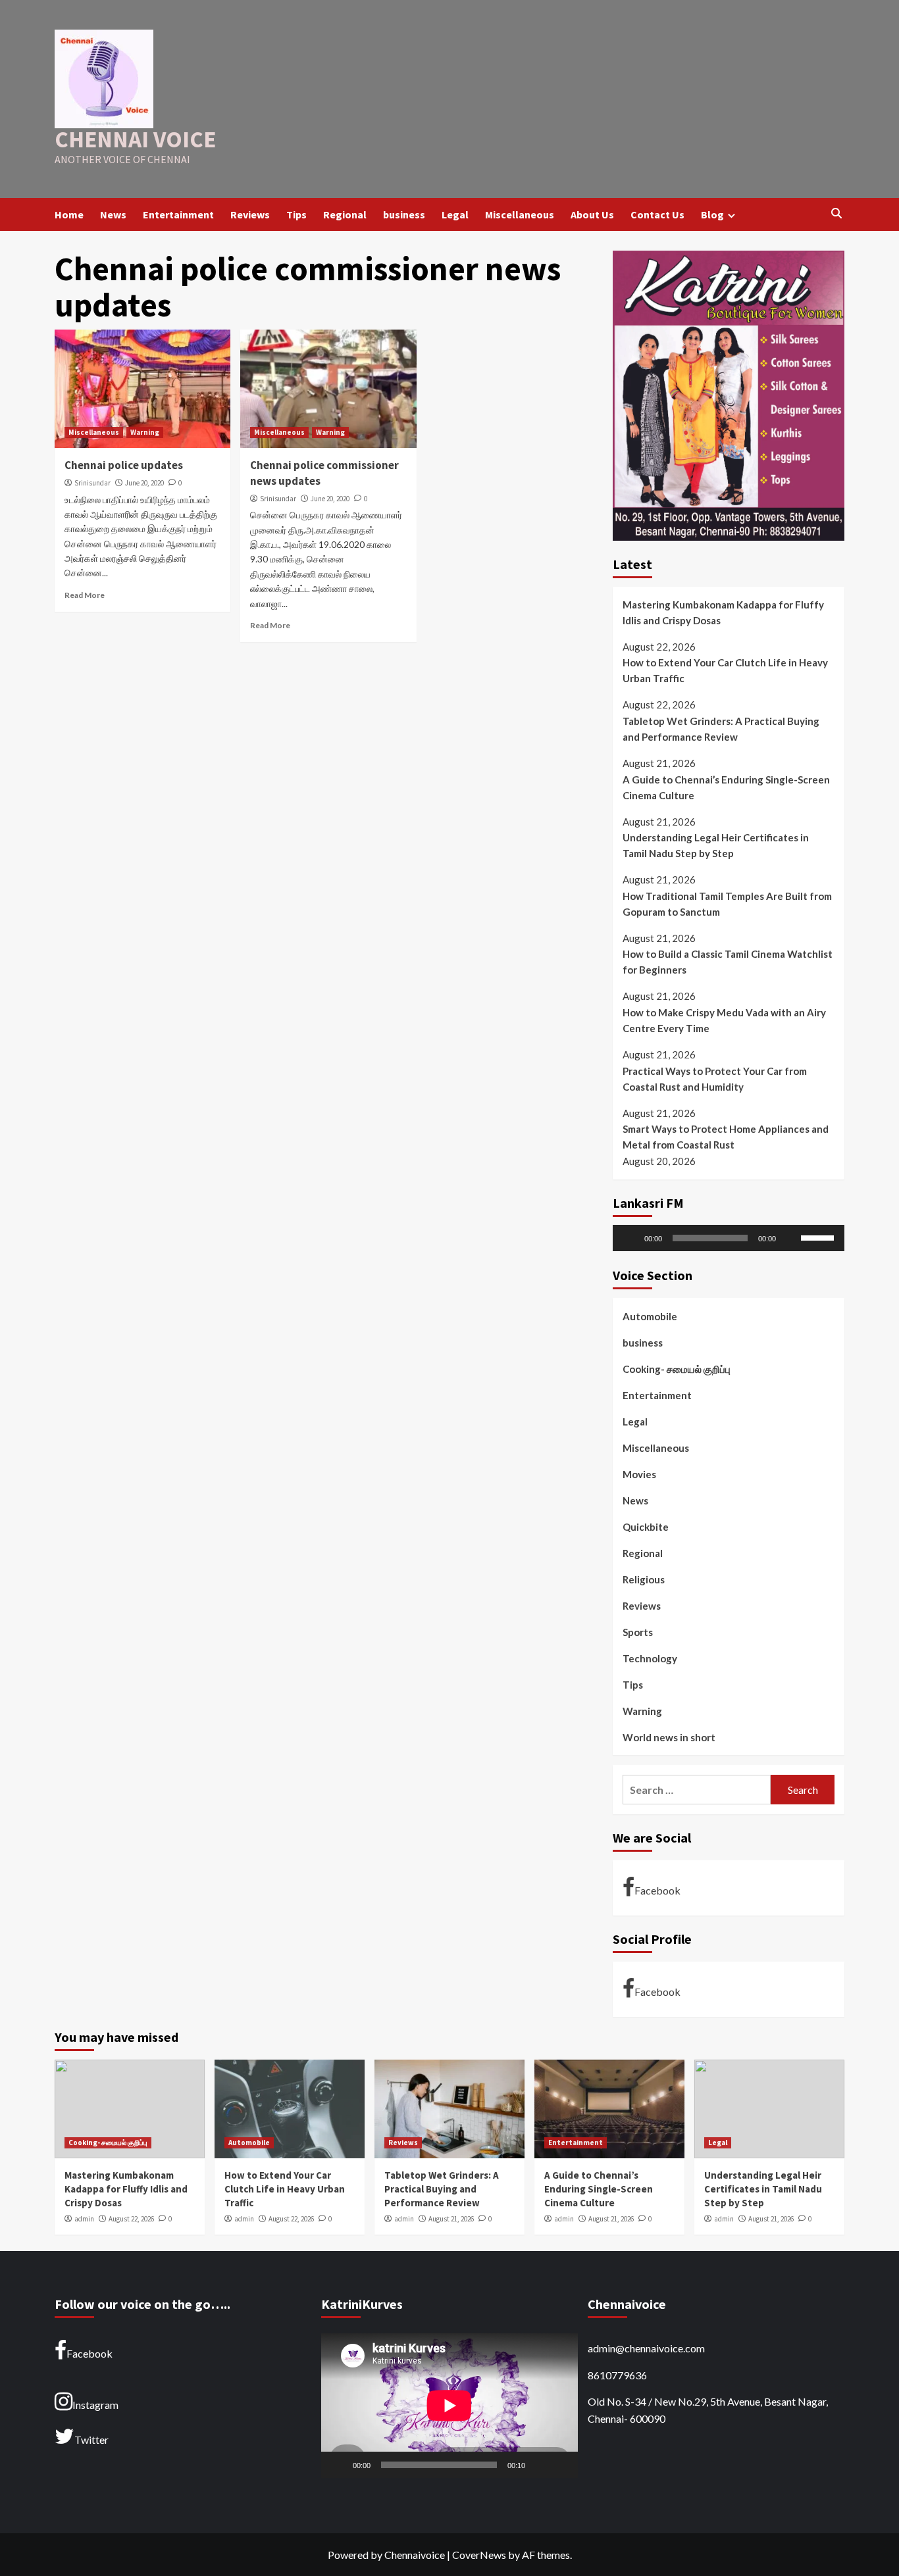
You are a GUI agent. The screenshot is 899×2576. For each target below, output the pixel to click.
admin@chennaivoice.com (646, 2348)
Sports (638, 1632)
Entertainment (178, 214)
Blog (712, 214)
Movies (639, 1474)
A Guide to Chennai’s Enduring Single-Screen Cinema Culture (726, 787)
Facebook (657, 1890)
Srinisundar (92, 483)
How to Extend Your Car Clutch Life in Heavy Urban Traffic (725, 670)
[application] (729, 1239)
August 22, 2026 (131, 2219)
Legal (455, 214)
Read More (85, 595)
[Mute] (790, 1239)
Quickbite (646, 1527)
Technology (650, 1658)
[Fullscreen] (561, 2465)
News (113, 214)
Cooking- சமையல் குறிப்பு (677, 1369)
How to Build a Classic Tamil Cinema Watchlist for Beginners (728, 962)
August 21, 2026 (451, 2219)
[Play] (630, 1239)
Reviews (250, 214)
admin (84, 2219)
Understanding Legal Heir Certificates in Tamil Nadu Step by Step (716, 845)
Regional (345, 214)
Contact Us (657, 214)
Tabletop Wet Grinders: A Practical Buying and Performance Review (721, 729)
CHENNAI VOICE (135, 139)
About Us (592, 214)
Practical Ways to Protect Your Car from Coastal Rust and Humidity (715, 1079)
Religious (644, 1579)
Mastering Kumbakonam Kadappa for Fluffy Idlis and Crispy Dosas (723, 612)
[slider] (819, 1237)
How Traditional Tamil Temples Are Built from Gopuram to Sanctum (727, 904)
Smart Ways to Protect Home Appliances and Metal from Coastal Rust (726, 1137)
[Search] (836, 214)
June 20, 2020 (144, 483)
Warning (145, 432)
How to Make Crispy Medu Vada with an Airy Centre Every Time (724, 1020)
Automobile (650, 1316)
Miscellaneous (520, 214)
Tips (296, 214)
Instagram (95, 2405)
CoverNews (479, 2555)
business (404, 214)
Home (69, 214)
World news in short (669, 1737)
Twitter (91, 2440)
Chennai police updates (124, 465)
